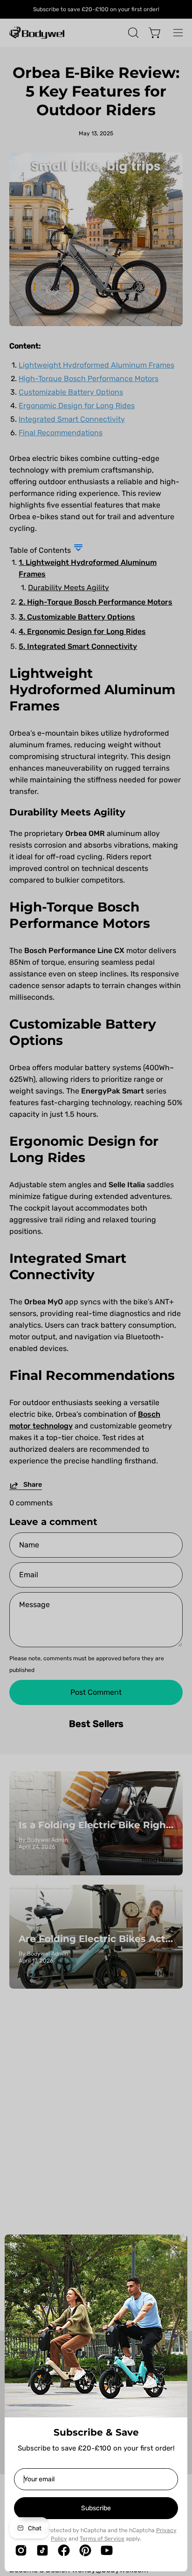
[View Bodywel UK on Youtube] (107, 2550)
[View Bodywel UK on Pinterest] (85, 2550)
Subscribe (96, 2508)
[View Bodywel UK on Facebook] (64, 2550)
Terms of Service (102, 2539)
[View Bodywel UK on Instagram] (21, 2550)
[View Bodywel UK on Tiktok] (42, 2550)
